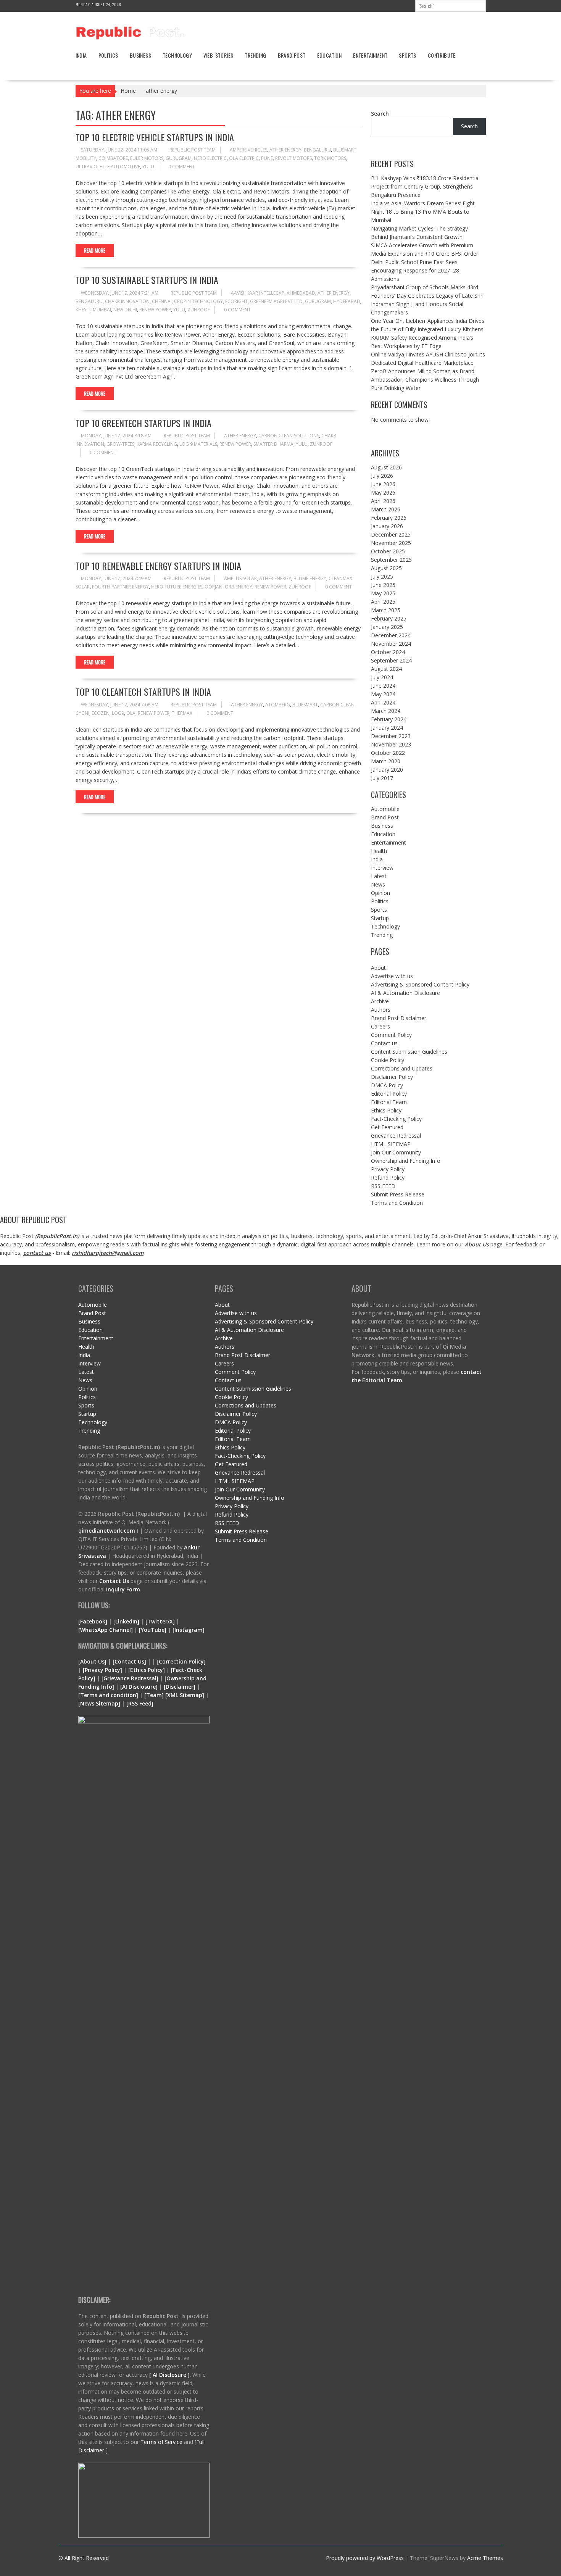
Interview (382, 868)
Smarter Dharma (273, 444)
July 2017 (382, 778)
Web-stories (218, 55)
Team (154, 1695)
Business (140, 55)
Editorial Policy (389, 1094)
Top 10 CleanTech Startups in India (143, 692)
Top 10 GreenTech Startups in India (143, 423)
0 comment (182, 167)
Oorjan (214, 587)
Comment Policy (391, 1035)
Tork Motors (330, 158)
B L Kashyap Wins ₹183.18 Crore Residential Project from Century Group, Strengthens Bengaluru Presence (425, 186)
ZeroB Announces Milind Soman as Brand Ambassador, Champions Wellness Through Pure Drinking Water (425, 380)
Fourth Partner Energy (120, 587)
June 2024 (383, 686)
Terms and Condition (397, 1203)
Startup (380, 918)
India (81, 55)
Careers (380, 1026)
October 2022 (388, 753)
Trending (255, 55)
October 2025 (388, 551)
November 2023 (391, 744)
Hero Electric (210, 158)
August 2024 (386, 669)
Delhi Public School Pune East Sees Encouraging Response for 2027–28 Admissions (415, 270)
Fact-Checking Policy (396, 1119)
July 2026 (382, 476)
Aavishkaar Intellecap (258, 293)
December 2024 (391, 635)
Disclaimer (180, 1687)
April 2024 (383, 702)
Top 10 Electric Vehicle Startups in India (155, 137)
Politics (108, 55)
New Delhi (125, 310)
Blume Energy (310, 578)
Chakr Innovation (127, 301)
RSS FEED (383, 1186)
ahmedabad (301, 293)
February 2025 (389, 618)
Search (380, 114)
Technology (177, 55)
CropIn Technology (198, 301)
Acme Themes (485, 2558)
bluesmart (305, 705)
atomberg (278, 705)
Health (379, 851)
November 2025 (391, 543)
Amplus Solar (240, 578)
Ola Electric (244, 158)
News (378, 884)
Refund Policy (388, 1178)
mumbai (102, 310)
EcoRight (236, 301)
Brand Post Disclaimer (399, 1018)
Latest (379, 876)
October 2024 (388, 652)
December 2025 (391, 534)
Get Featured (387, 1127)
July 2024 (382, 677)
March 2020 (386, 761)
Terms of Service (162, 2442)
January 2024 (387, 728)
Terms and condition (108, 1695)
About (378, 968)
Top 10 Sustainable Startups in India (147, 280)
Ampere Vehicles (248, 150)
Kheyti (83, 310)
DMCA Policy (387, 1085)
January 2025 (387, 627)
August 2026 (386, 467)
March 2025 (386, 610)
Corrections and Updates (402, 1068)
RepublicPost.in (57, 1236)
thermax (182, 713)
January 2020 (387, 770)
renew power (155, 310)
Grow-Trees (120, 444)
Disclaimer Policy (392, 1077)
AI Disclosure (139, 1687)
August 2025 (386, 568)
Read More (95, 250)
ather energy (285, 150)
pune (267, 158)
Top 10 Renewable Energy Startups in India (158, 566)
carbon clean (337, 705)
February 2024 (389, 719)
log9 (118, 713)
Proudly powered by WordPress (365, 2558)
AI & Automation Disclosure (405, 993)
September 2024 (391, 660)
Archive (380, 1001)
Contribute (442, 55)
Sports (407, 55)
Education (330, 55)
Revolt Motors (293, 158)
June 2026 (383, 484)
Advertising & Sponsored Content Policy (420, 984)
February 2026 (389, 518)
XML (173, 1695)
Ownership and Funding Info (406, 1161)
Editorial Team (389, 1102)
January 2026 (387, 526)
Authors (381, 1010)
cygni (82, 713)
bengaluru (317, 150)
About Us (477, 1244)
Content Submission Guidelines (409, 1052)
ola (131, 713)
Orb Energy (239, 587)
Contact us (384, 1043)
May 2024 (383, 694)
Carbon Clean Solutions (289, 436)
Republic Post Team (193, 150)
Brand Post (292, 55)
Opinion (380, 893)
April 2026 (383, 501)
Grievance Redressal (396, 1136)
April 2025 (383, 602)
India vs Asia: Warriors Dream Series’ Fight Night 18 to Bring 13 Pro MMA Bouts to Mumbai (423, 212)
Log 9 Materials (198, 444)
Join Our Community (396, 1152)
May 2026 (383, 492)
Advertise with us (392, 976)
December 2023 (391, 736)
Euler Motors (147, 158)
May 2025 (383, 593)
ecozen (101, 713)
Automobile (385, 809)
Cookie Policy (388, 1060)
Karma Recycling (157, 444)
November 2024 (391, 644)
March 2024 (386, 711)
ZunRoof (199, 310)
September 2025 (391, 560)
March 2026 (386, 509)
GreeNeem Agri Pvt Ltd (276, 301)
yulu (148, 167)
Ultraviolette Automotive (108, 167)
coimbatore (113, 158)
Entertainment (370, 55)
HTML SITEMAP (391, 1144)
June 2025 (383, 585)
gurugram (179, 158)
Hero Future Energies (177, 587)
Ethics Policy (386, 1110)
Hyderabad (347, 301)
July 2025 (382, 576)
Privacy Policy (388, 1169)
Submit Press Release (398, 1194)
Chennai (162, 301)
